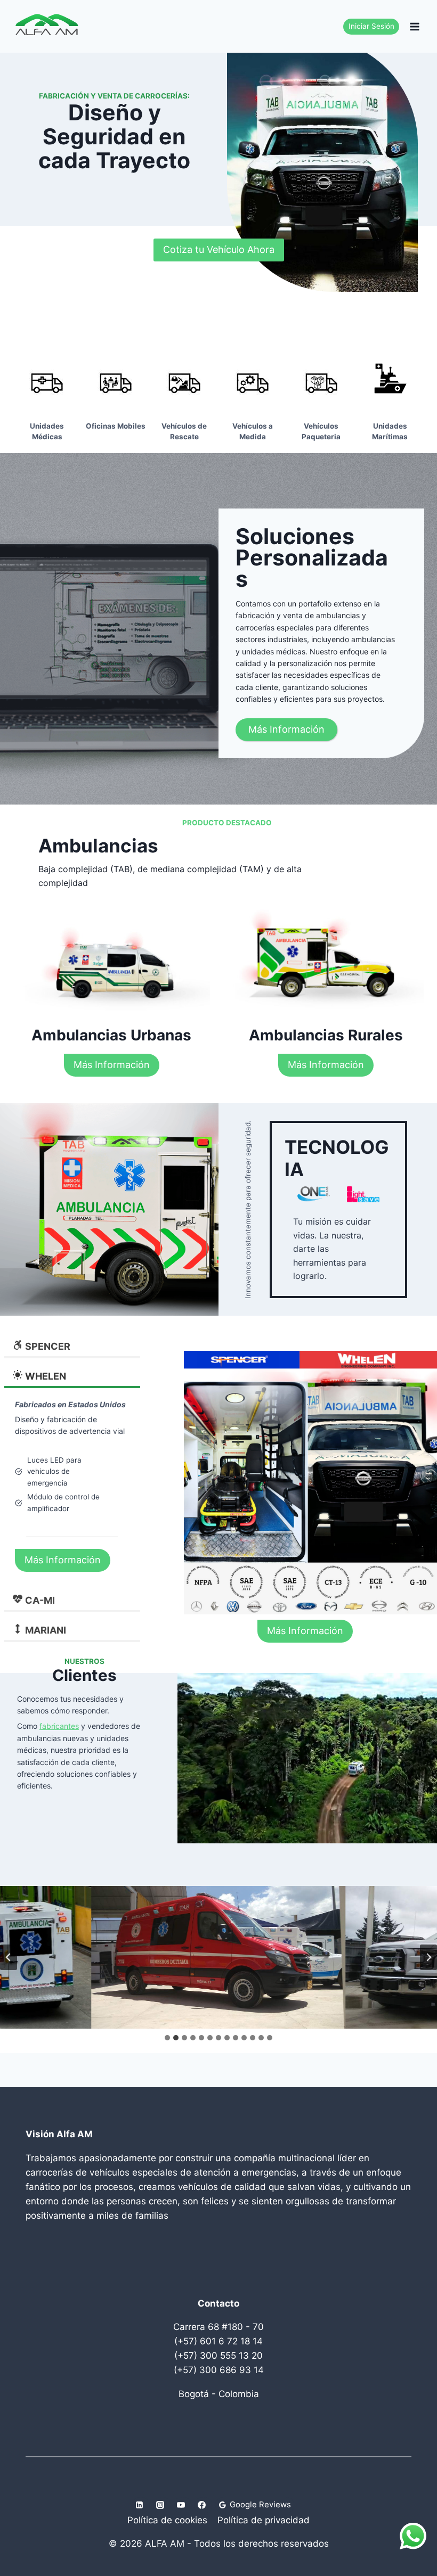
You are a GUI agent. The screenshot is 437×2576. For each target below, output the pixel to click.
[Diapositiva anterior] (9, 1957)
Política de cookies (167, 2520)
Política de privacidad (264, 2520)
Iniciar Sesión (371, 26)
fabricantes (59, 1726)
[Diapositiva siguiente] (428, 1957)
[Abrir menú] (414, 26)
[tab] (167, 2038)
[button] (219, 1957)
